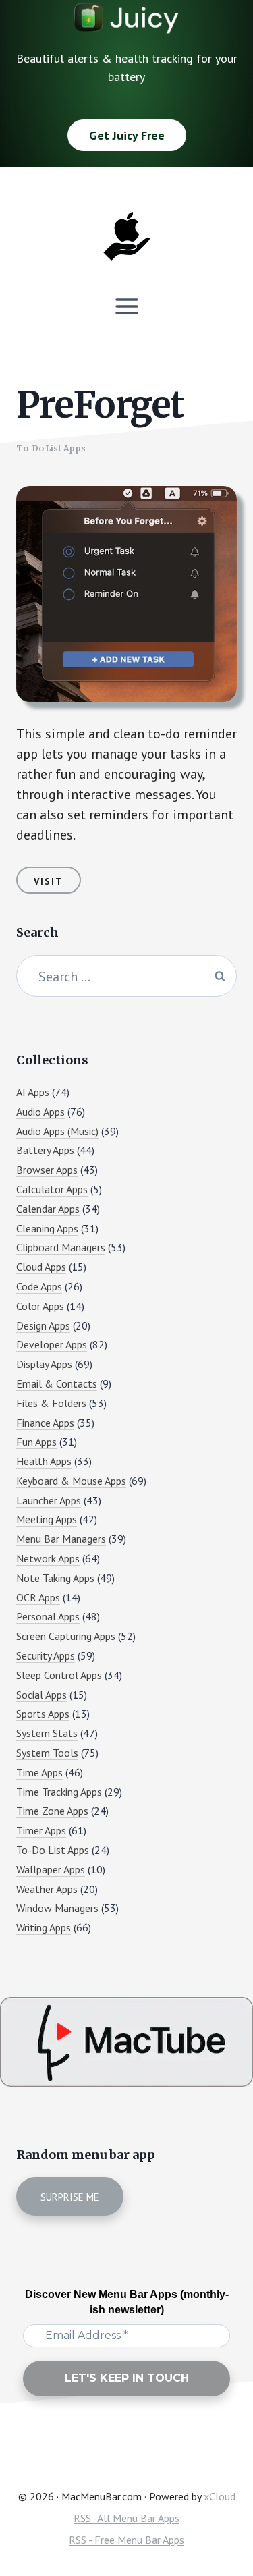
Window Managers (57, 1908)
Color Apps (40, 1306)
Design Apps (43, 1325)
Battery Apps (45, 1150)
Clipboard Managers (61, 1247)
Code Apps (39, 1286)
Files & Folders (51, 1403)
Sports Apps (43, 1714)
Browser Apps (47, 1170)
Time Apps (39, 1772)
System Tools (47, 1753)
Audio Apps (40, 1112)
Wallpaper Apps (51, 1869)
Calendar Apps (48, 1209)
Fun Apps (36, 1442)
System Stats (47, 1733)
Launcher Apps (49, 1500)
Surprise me (70, 2197)
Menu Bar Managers (61, 1539)
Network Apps (48, 1558)
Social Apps (41, 1695)
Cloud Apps (41, 1267)
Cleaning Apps (47, 1228)
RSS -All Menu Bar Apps (126, 2518)
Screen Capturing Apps (66, 1636)
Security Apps (46, 1655)
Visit (49, 881)
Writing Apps (44, 1927)
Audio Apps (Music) (57, 1131)
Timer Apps (41, 1830)
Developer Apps (52, 1344)
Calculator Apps (52, 1189)
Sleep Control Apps (59, 1675)
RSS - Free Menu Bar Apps (126, 2540)
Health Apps (44, 1461)
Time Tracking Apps (59, 1792)
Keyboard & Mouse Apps (71, 1481)
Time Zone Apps (52, 1811)
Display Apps (44, 1364)
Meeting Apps (47, 1519)
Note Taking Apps (55, 1578)
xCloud (220, 2496)
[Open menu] (126, 306)
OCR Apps (38, 1597)
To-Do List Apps (51, 448)
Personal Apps (48, 1616)
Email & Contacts (57, 1383)
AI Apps (33, 1092)
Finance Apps (45, 1423)
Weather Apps (47, 1889)
